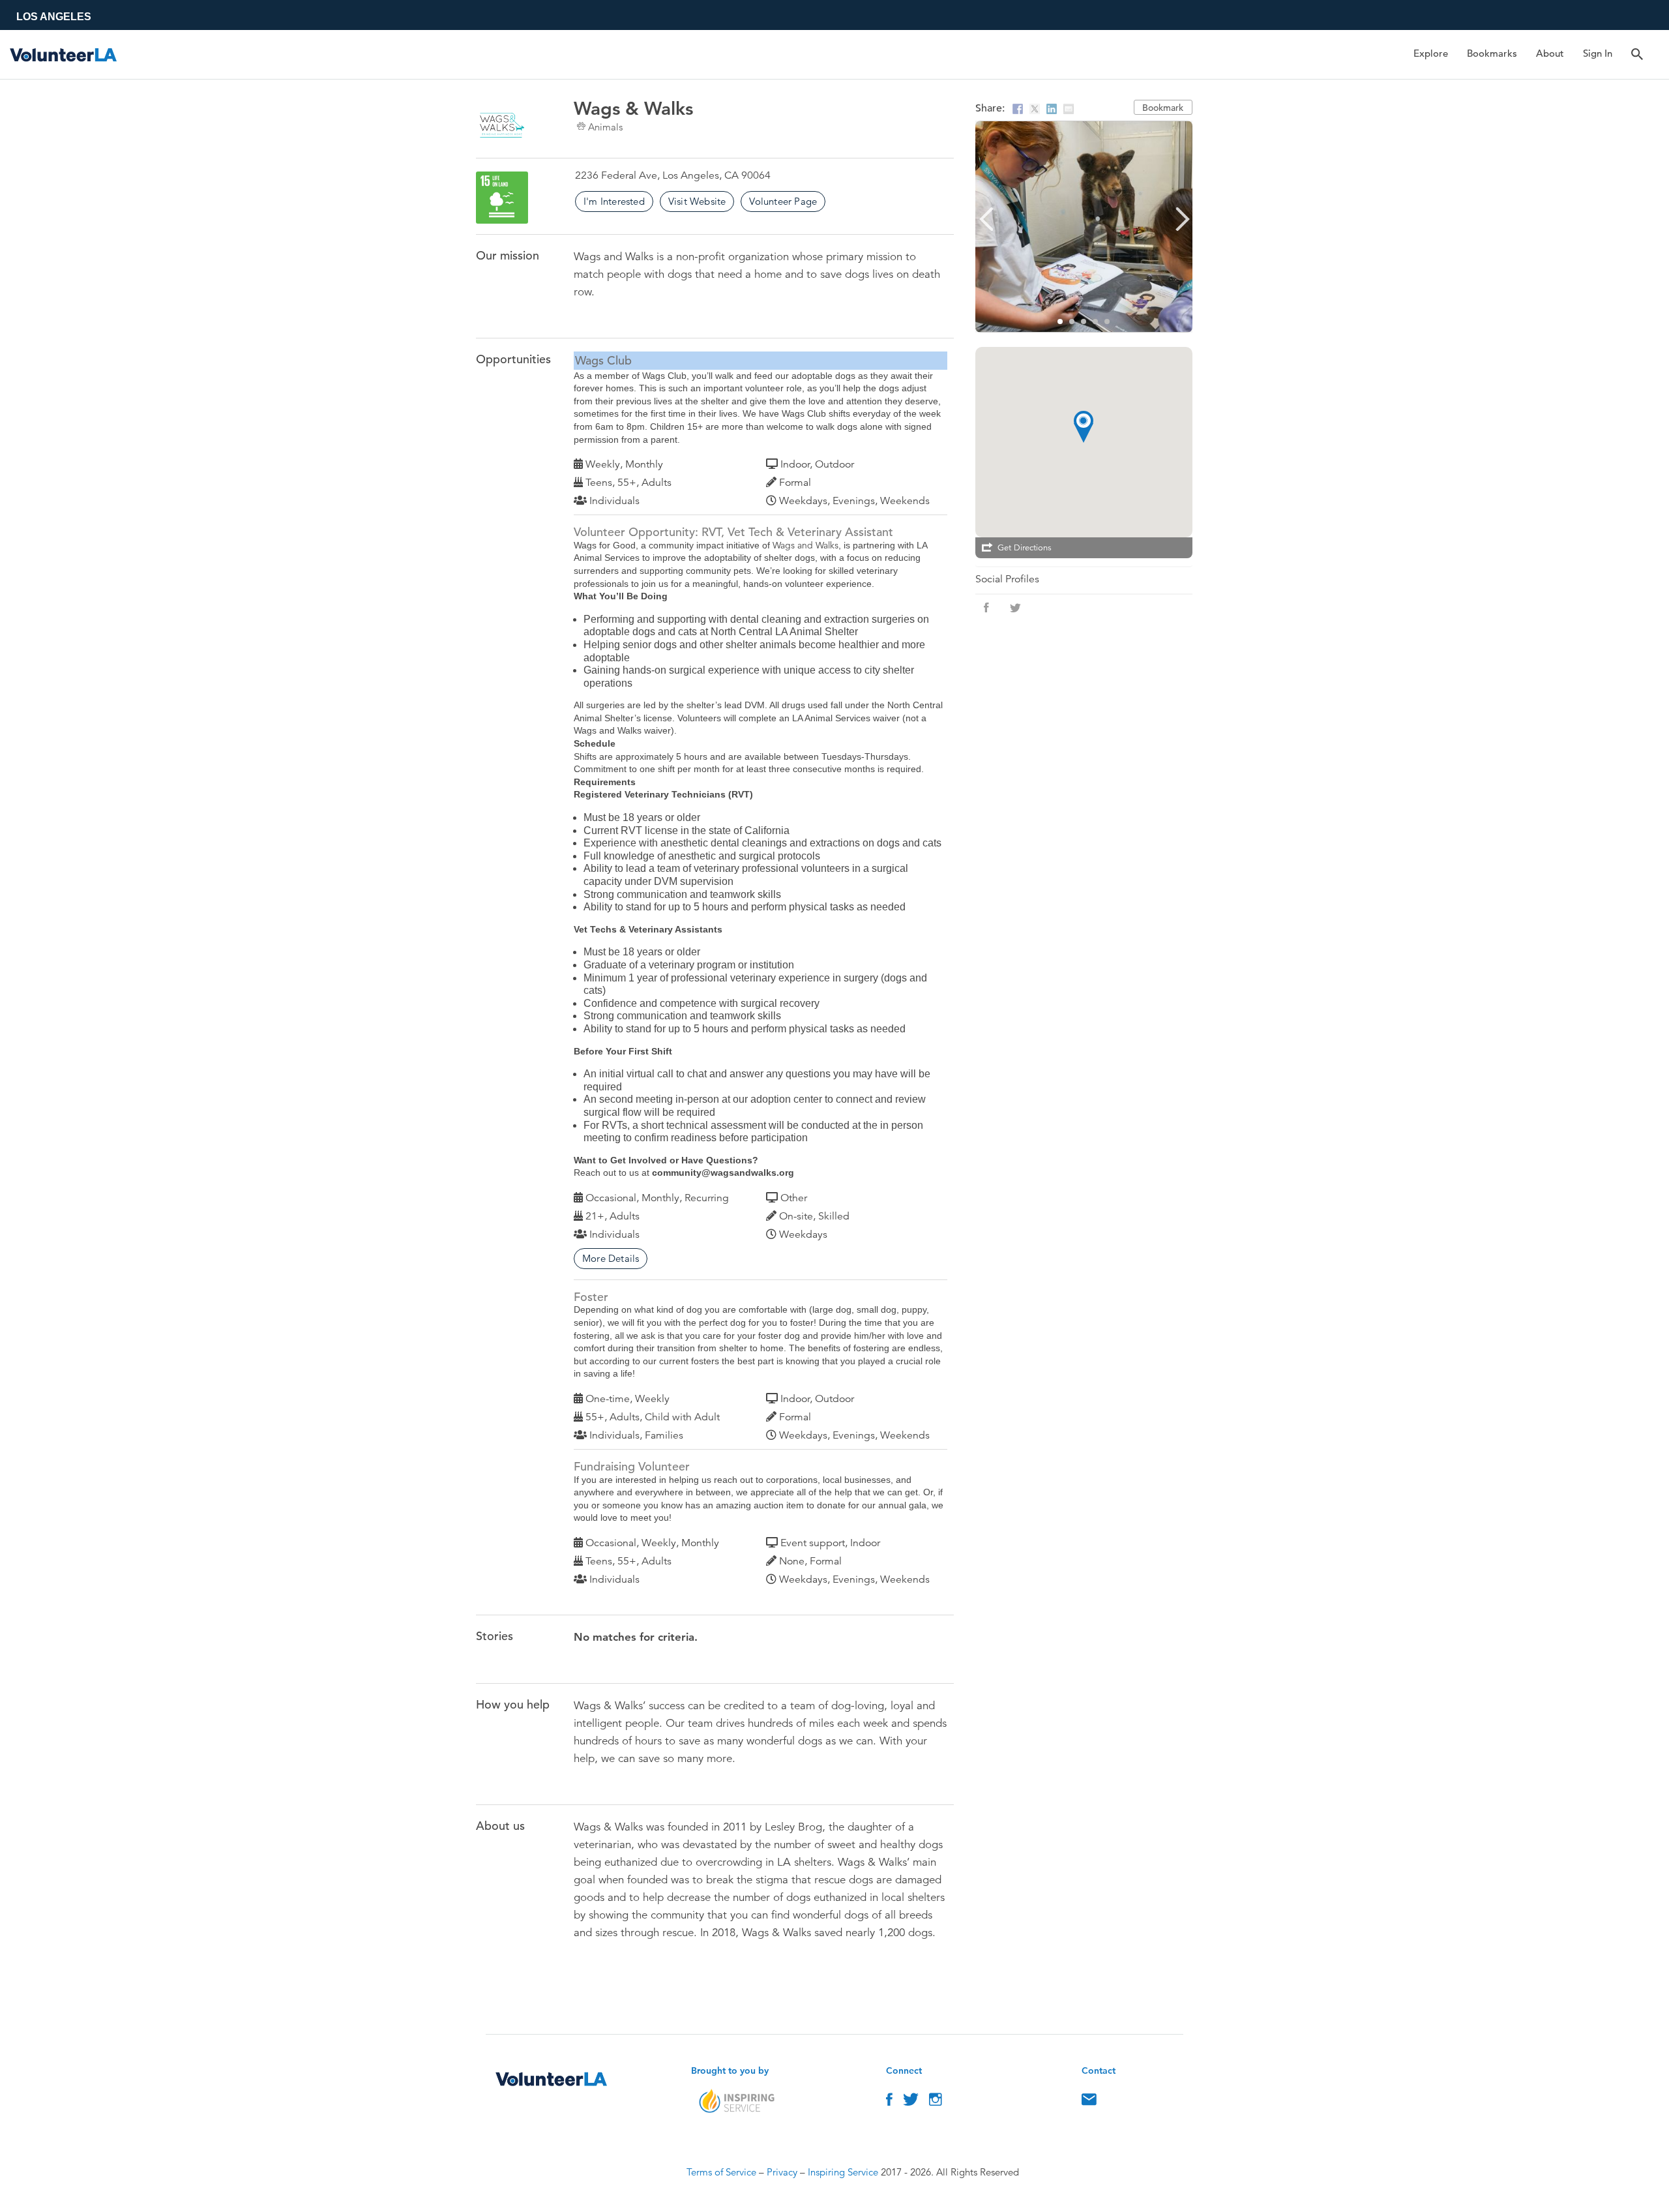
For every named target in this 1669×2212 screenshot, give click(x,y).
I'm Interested (614, 201)
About (1550, 53)
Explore (1431, 53)
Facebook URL (986, 608)
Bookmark (1163, 108)
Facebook (889, 2102)
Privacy (782, 2172)
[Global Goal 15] (502, 198)
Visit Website (697, 201)
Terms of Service (721, 2172)
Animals (605, 127)
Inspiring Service (843, 2172)
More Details (611, 1258)
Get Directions (1025, 548)
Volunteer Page (783, 201)
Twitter (911, 2102)
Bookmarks (1492, 53)
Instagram (936, 2102)
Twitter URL (1015, 608)
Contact (1089, 2102)
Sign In (1598, 53)
